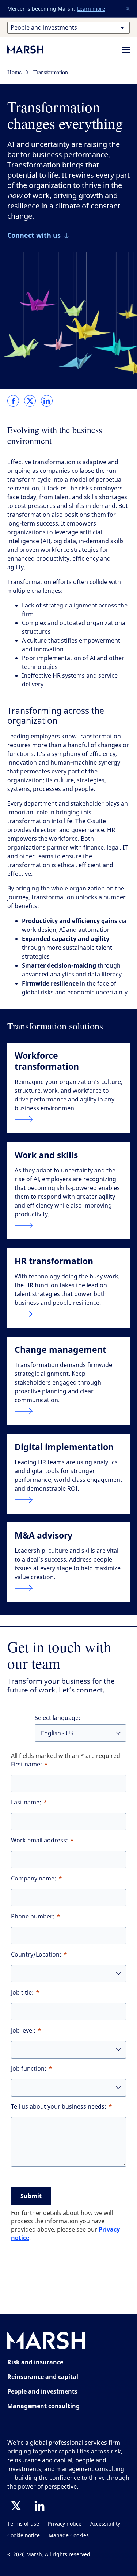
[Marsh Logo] (46, 2342)
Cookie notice (24, 2536)
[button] (128, 9)
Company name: (34, 1878)
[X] (16, 2506)
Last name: (26, 1802)
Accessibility (105, 2524)
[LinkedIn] (39, 2506)
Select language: (58, 1718)
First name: (26, 1764)
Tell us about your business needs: (59, 2107)
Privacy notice (65, 2524)
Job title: (22, 1993)
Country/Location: (36, 1954)
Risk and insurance (35, 2362)
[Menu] (126, 50)
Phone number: (33, 1916)
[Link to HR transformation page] (68, 1314)
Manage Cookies (69, 2536)
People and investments (42, 2391)
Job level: (23, 2031)
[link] (13, 401)
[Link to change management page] (68, 1411)
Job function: (29, 2069)
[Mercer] (33, 49)
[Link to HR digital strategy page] (68, 1500)
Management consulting (43, 2406)
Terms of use (23, 2524)
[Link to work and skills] (68, 1225)
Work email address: (39, 1840)
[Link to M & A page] (68, 1588)
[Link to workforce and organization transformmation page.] (68, 1119)
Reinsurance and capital (43, 2377)
